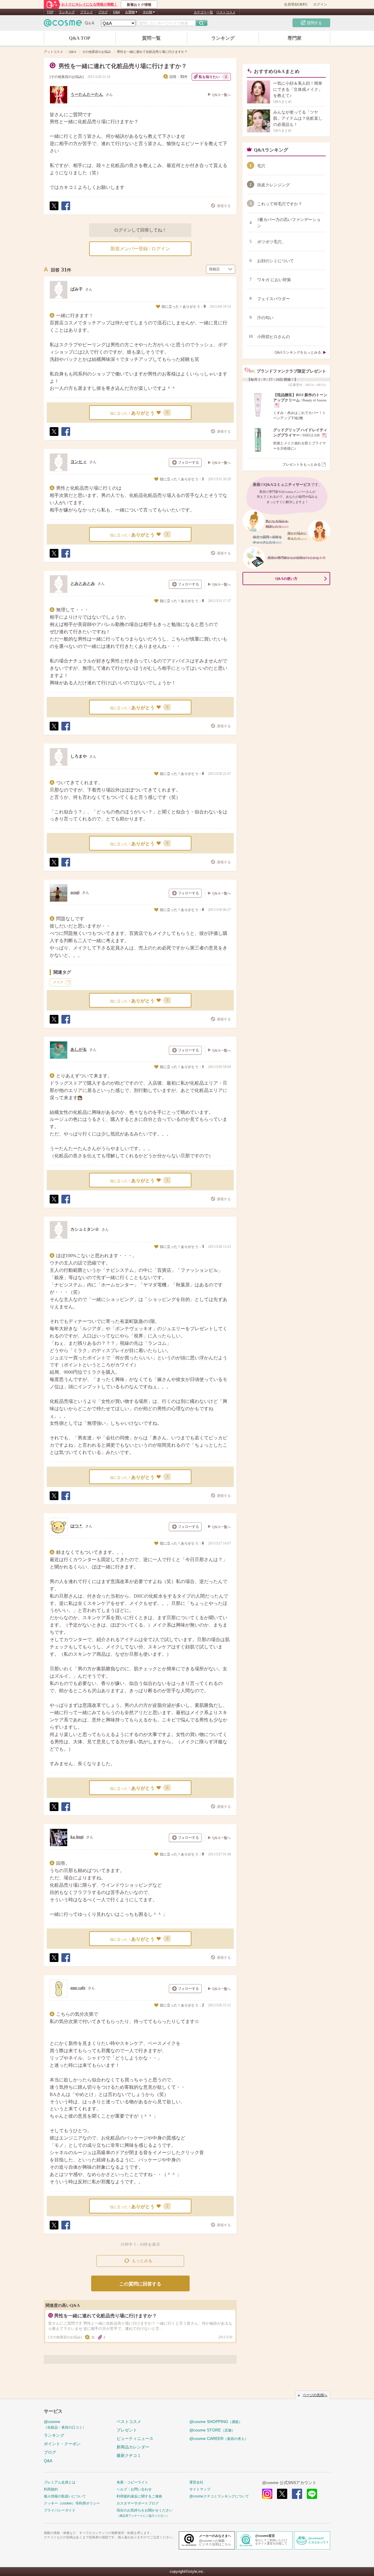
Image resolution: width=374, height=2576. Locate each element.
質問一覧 (151, 38)
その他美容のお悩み (67, 77)
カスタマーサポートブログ (138, 2503)
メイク (58, 982)
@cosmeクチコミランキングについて (219, 2496)
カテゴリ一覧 (203, 12)
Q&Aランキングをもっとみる (298, 352)
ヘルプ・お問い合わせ (134, 2489)
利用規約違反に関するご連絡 (139, 2496)
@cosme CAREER (219, 2438)
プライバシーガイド (60, 2510)
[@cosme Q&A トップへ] (69, 24)
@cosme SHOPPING (216, 2422)
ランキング (67, 12)
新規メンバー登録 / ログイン (140, 249)
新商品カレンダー (133, 2447)
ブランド (86, 12)
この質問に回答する (140, 2284)
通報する (224, 206)
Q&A (116, 12)
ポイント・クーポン (62, 2444)
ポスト (54, 210)
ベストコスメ (226, 12)
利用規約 (51, 2489)
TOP (50, 12)
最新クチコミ (129, 2455)
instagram (267, 2494)
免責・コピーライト (132, 2482)
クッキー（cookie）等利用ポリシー (72, 2503)
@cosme (65, 2424)
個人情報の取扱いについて (65, 2496)
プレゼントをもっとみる (302, 465)
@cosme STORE (212, 2430)
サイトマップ (200, 2489)
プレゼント (127, 2430)
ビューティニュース (135, 2438)
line (312, 2494)
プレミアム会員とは (60, 2482)
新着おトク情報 (139, 5)
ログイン (320, 4)
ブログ (103, 12)
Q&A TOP (80, 38)
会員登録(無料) (296, 4)
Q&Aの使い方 (286, 579)
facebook (297, 2494)
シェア (65, 210)
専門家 (295, 38)
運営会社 (196, 2482)
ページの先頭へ (315, 2395)
